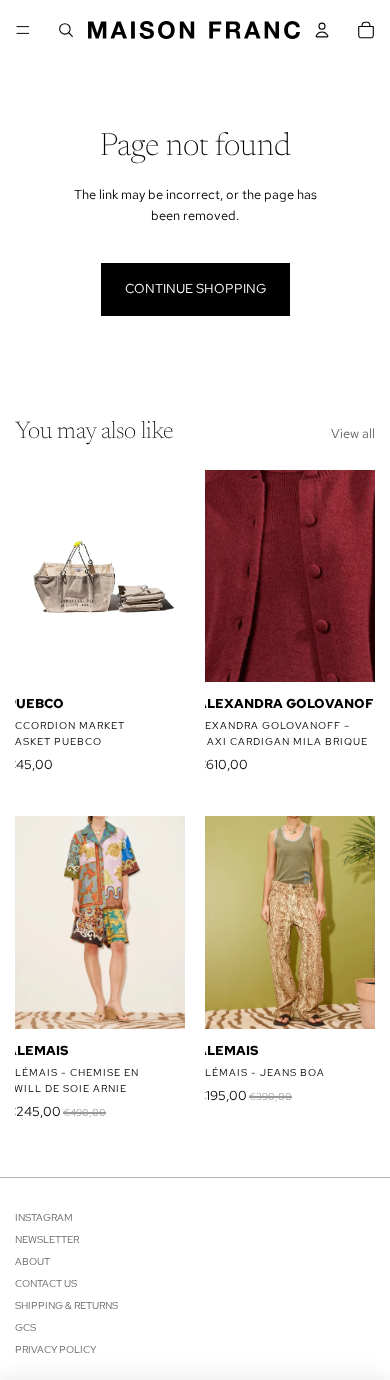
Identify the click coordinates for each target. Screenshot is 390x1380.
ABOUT (32, 1261)
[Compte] (322, 30)
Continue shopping (195, 288)
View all (353, 433)
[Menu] (23, 30)
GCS (25, 1327)
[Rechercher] (66, 30)
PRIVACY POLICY (55, 1349)
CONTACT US (46, 1283)
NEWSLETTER (47, 1239)
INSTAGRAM (44, 1217)
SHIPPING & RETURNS (66, 1305)
